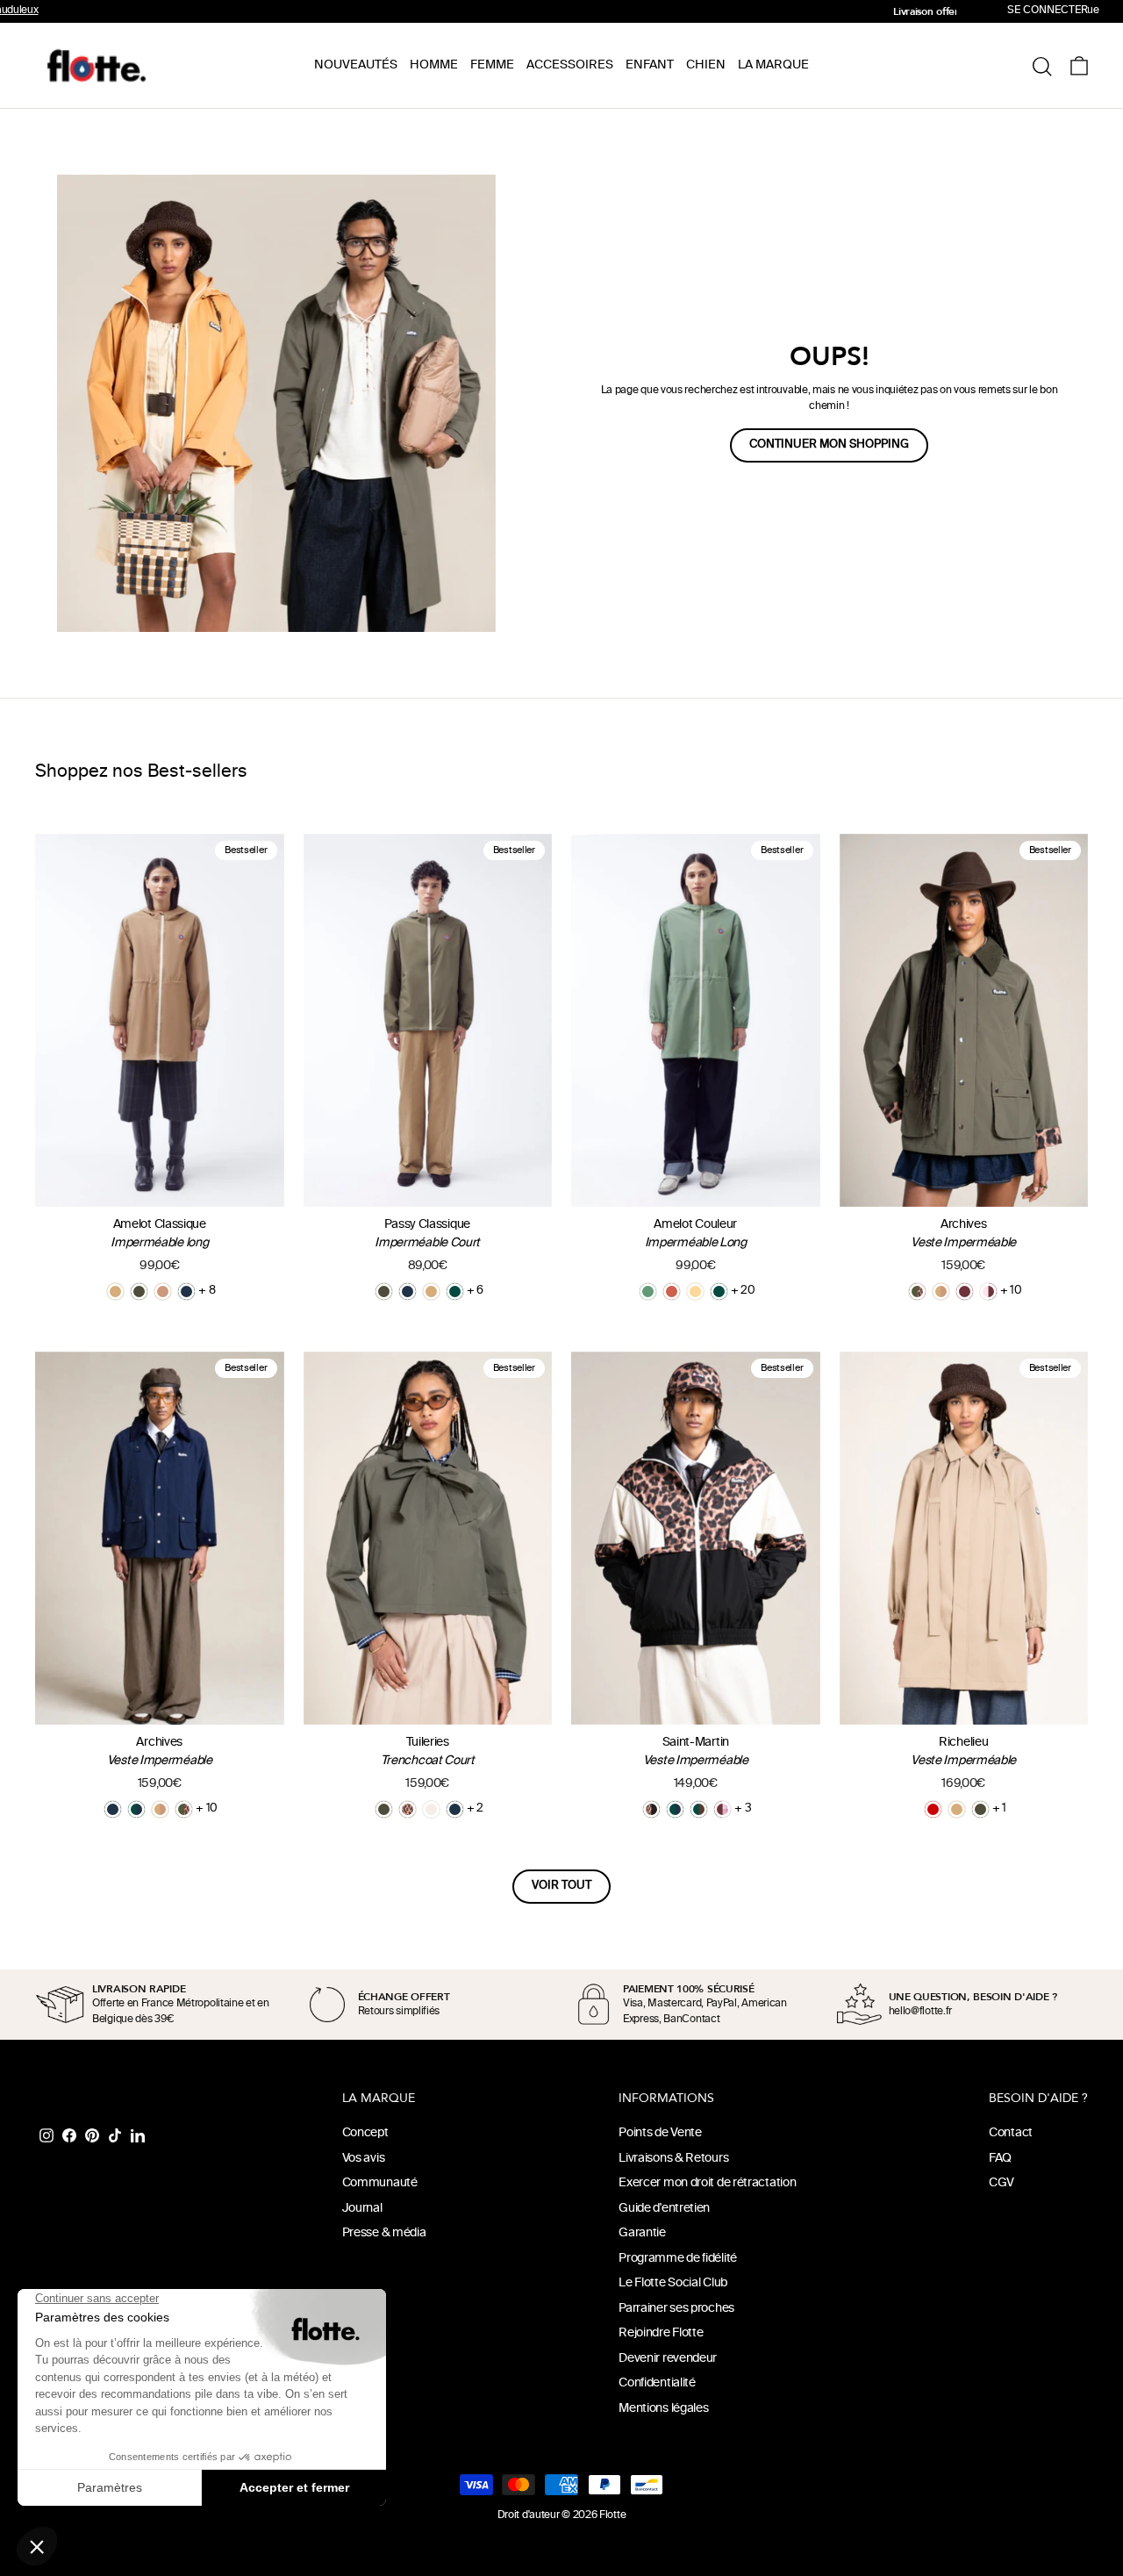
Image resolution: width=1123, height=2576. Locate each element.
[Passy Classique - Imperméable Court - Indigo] (408, 1292)
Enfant (650, 65)
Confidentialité (657, 2383)
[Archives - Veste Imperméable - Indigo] (113, 1809)
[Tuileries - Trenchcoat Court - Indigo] (455, 1809)
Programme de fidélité (678, 2259)
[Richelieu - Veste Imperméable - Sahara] (957, 1809)
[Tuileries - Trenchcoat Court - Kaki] (384, 1809)
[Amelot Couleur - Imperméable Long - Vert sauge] (648, 1292)
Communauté (380, 2183)
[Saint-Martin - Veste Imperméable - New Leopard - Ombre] (651, 1809)
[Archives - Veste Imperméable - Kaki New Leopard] (917, 1292)
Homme (434, 65)
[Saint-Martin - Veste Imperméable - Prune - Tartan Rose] (722, 1809)
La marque (773, 65)
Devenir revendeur (668, 2359)
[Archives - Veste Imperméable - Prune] (965, 1292)
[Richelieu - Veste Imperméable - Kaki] (980, 1809)
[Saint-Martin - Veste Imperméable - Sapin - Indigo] (675, 1809)
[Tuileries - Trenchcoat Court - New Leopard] (408, 1809)
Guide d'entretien (664, 2209)
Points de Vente (660, 2133)
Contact (1011, 2133)
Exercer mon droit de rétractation (707, 2183)
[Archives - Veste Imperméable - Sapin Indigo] (136, 1809)
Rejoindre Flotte (661, 2333)
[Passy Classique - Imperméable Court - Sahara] (431, 1292)
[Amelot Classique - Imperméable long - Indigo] (186, 1292)
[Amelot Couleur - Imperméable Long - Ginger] (672, 1292)
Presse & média (384, 2233)
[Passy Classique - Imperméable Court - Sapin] (455, 1292)
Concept (365, 2133)
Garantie (642, 2233)
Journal (362, 2209)
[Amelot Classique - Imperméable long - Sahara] (115, 1292)
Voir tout (561, 1886)
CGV (1001, 2183)
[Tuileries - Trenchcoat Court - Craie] (431, 1809)
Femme (492, 65)
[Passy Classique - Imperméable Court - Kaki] (384, 1292)
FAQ (1000, 2159)
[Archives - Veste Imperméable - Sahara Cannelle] (941, 1292)
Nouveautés (356, 65)
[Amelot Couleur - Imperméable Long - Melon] (695, 1292)
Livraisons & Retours (673, 2159)
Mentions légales (663, 2409)
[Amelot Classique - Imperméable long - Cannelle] (163, 1292)
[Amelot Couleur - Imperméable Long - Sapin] (719, 1292)
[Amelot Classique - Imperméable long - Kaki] (139, 1292)
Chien (706, 65)
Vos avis (364, 2159)
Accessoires (570, 65)
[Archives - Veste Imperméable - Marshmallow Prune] (988, 1292)
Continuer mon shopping (829, 445)
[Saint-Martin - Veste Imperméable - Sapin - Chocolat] (699, 1809)
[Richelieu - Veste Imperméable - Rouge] (933, 1809)
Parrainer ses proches (676, 2309)
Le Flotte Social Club (673, 2283)
